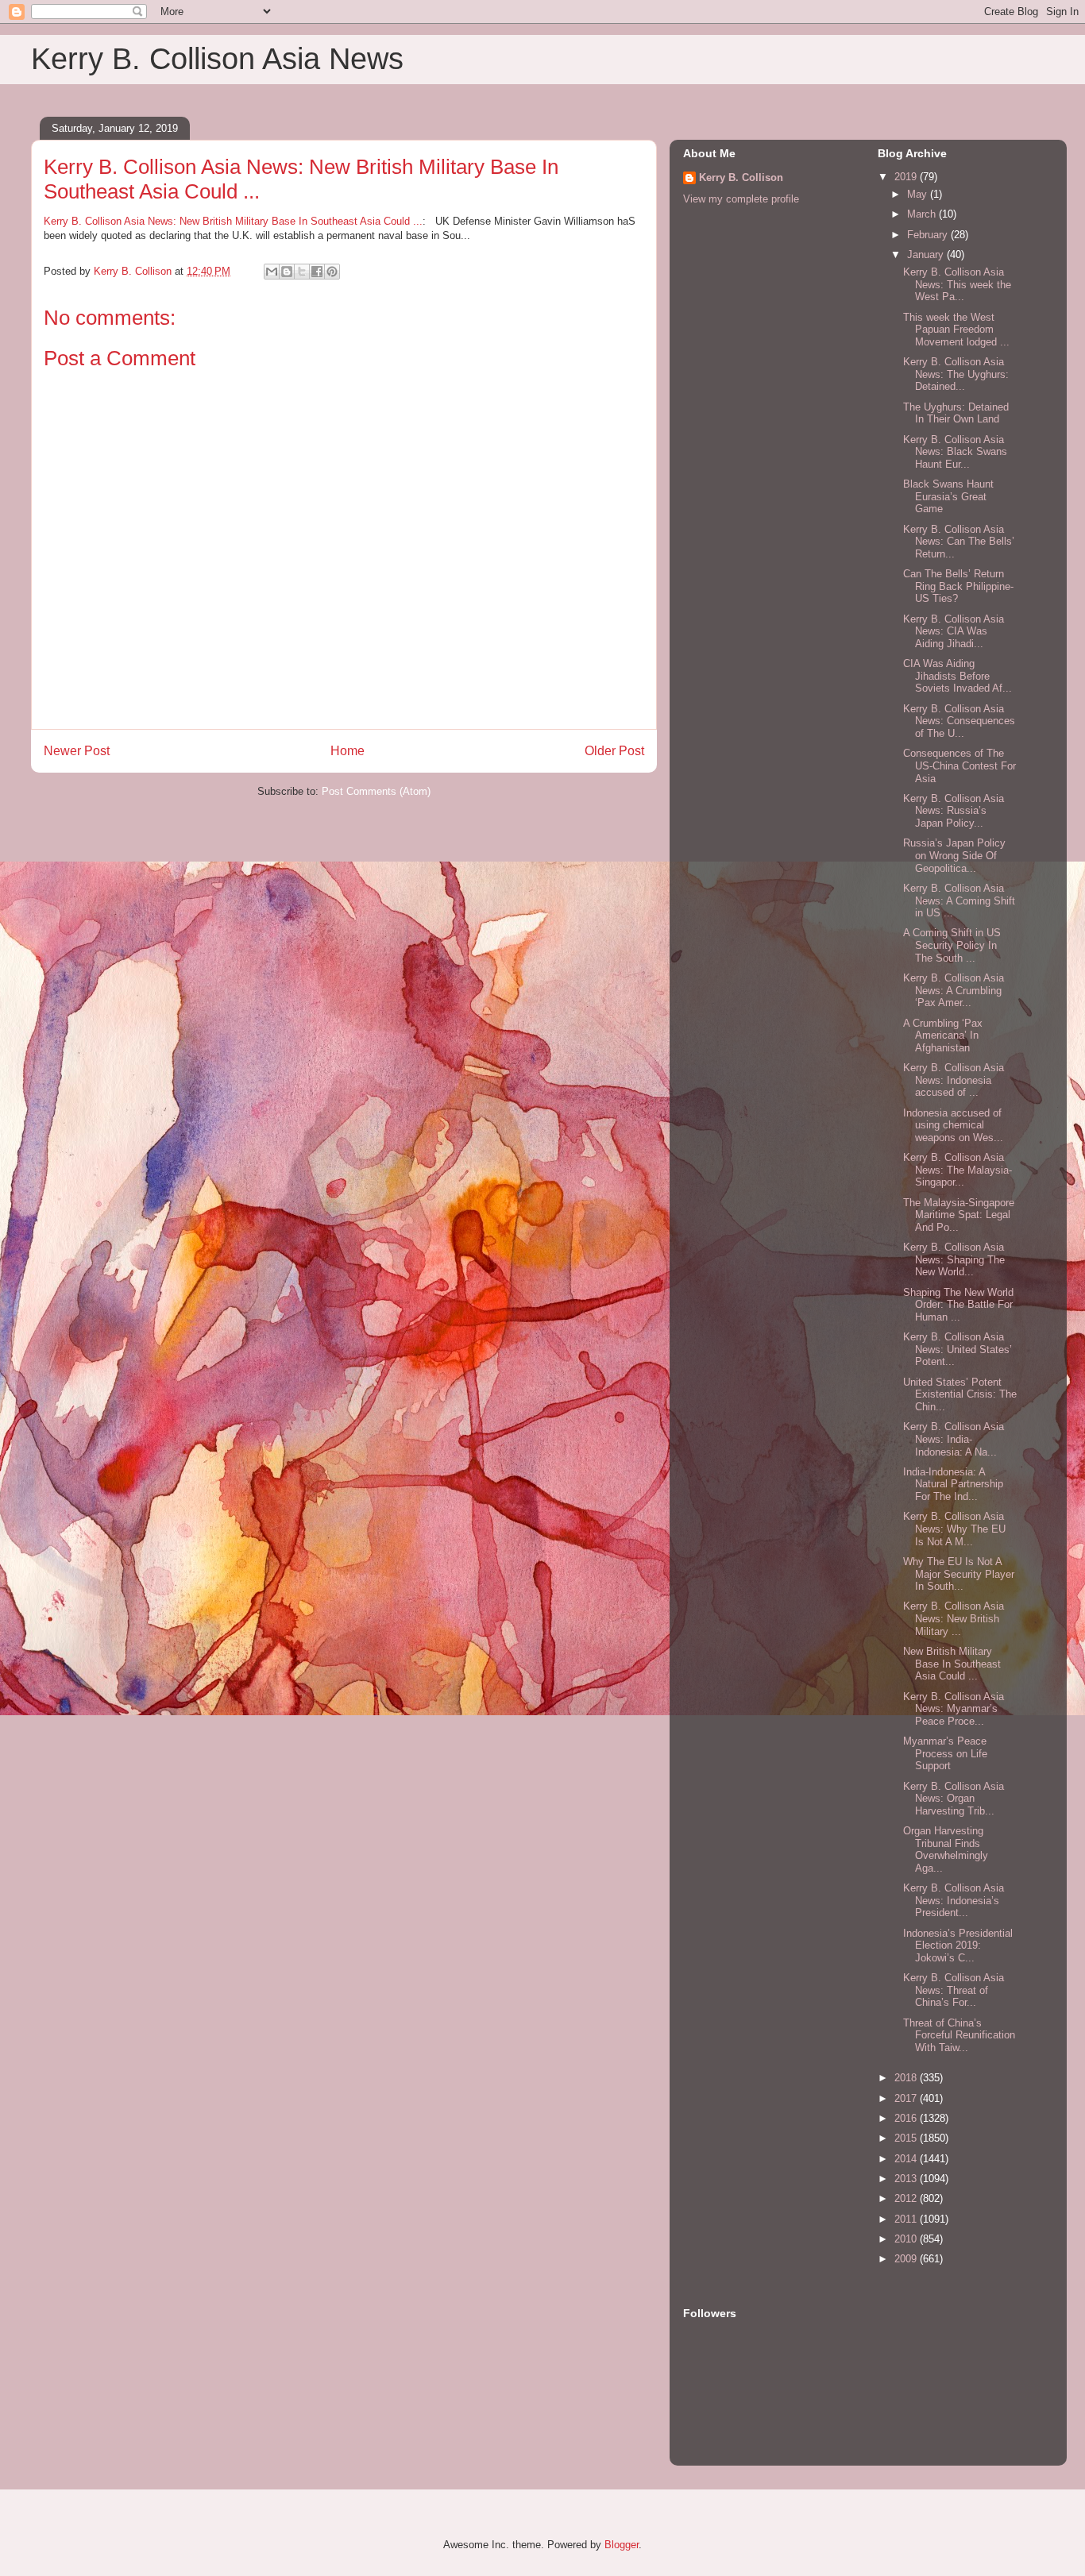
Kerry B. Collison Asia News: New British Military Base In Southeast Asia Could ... (233, 221)
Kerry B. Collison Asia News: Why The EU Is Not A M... (954, 1529)
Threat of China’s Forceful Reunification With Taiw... (959, 2035)
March (923, 214)
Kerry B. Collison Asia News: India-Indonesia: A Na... (954, 1439)
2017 (907, 2098)
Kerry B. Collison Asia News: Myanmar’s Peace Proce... (954, 1709)
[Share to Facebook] (317, 272)
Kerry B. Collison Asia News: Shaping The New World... (954, 1259)
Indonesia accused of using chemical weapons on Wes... (953, 1125)
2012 (907, 2198)
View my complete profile (741, 199)
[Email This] (272, 272)
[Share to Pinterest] (332, 272)
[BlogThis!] (287, 272)
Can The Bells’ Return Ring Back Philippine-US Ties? (958, 586)
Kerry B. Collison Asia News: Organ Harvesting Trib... (954, 1799)
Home (348, 751)
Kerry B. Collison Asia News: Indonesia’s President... (954, 1900)
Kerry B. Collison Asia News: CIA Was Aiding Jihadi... (954, 631)
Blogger (622, 2545)
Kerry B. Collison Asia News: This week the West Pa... (957, 284)
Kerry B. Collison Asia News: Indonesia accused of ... (954, 1080)
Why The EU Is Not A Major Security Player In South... (959, 1574)
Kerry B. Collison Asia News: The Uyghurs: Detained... (956, 374)
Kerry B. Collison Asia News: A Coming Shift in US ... (959, 900)
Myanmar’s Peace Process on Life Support (945, 1753)
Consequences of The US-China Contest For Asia (960, 765)
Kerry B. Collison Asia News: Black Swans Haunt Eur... (955, 452)
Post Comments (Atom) (376, 791)
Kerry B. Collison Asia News (217, 59)
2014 (907, 2159)
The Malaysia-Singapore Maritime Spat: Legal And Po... (959, 1215)
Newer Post (77, 751)
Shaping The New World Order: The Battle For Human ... (958, 1305)
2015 (907, 2138)
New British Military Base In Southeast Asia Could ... (952, 1664)
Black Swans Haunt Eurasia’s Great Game (948, 496)
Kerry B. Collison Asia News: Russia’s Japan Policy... (954, 811)
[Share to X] (302, 272)
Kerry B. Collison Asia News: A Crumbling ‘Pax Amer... (954, 990)
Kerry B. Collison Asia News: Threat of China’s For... (954, 1990)
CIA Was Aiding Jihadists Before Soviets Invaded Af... (958, 676)
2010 (907, 2239)
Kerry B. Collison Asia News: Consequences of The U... (959, 721)
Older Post (614, 751)
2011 (907, 2219)
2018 (907, 2078)
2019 (907, 177)
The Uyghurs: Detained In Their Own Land (956, 413)
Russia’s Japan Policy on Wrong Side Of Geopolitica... (954, 855)
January (927, 255)
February (929, 235)
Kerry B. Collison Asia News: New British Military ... (954, 1618)
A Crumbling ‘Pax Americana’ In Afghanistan (943, 1035)
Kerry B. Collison (741, 177)
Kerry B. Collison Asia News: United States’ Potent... (958, 1349)
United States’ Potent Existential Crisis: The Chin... (960, 1394)
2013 (907, 2179)
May (919, 194)
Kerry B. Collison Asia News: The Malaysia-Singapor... (958, 1170)
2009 (907, 2259)
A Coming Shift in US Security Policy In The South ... (952, 945)
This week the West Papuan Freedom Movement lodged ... (956, 330)
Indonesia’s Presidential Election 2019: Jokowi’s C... (958, 1945)
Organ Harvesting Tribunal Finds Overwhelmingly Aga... (946, 1849)
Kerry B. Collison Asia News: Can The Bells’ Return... (959, 542)
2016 (907, 2118)
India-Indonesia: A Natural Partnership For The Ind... (953, 1484)
